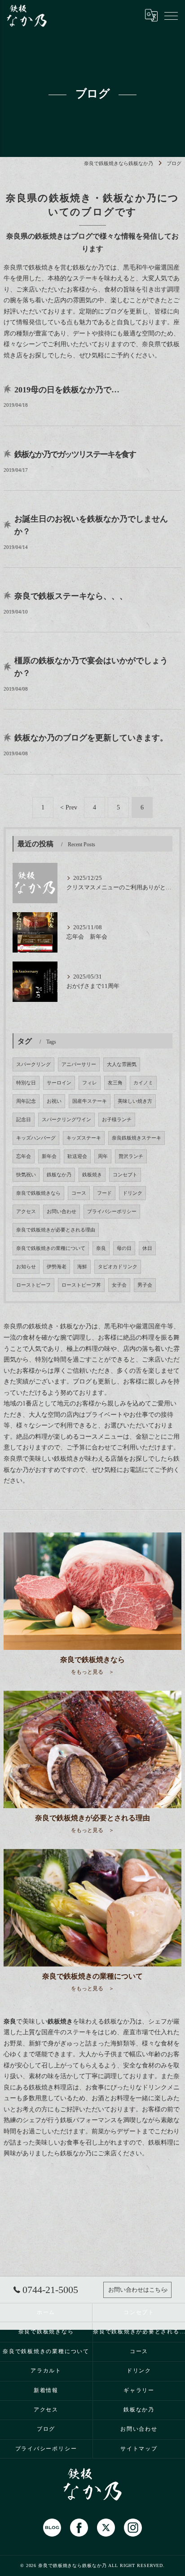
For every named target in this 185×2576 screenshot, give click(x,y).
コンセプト (125, 1175)
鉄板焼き (92, 1175)
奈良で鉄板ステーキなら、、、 (71, 596)
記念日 (24, 1120)
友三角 (115, 1083)
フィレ (90, 1083)
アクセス (26, 1212)
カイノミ (143, 1083)
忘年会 (24, 1156)
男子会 (145, 1285)
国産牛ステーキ (90, 1101)
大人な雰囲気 (122, 1064)
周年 (103, 1156)
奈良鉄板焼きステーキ (137, 1138)
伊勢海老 (57, 1267)
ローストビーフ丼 (81, 1285)
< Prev (69, 807)
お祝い (54, 1101)
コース (79, 1193)
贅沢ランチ (131, 1156)
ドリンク (132, 1193)
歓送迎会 (77, 1156)
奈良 (101, 1248)
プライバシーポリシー (112, 1212)
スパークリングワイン (66, 1120)
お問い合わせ (62, 1212)
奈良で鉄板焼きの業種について (51, 1248)
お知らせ (26, 1267)
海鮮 (82, 1267)
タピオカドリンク (118, 1267)
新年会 (49, 1156)
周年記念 (26, 1101)
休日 (147, 1248)
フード (104, 1193)
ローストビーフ (33, 1285)
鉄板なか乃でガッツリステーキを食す (75, 454)
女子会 (119, 1285)
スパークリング (33, 1064)
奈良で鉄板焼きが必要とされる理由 (56, 1230)
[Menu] (171, 15)
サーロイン (59, 1083)
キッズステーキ (84, 1138)
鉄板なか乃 (59, 1175)
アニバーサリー (79, 1064)
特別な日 (26, 1083)
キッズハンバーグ (36, 1138)
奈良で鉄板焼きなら (38, 1193)
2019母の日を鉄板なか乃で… (67, 390)
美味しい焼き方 (135, 1101)
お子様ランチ (117, 1120)
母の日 (124, 1248)
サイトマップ (139, 2449)
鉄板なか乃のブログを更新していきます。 (91, 738)
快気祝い (26, 1175)
